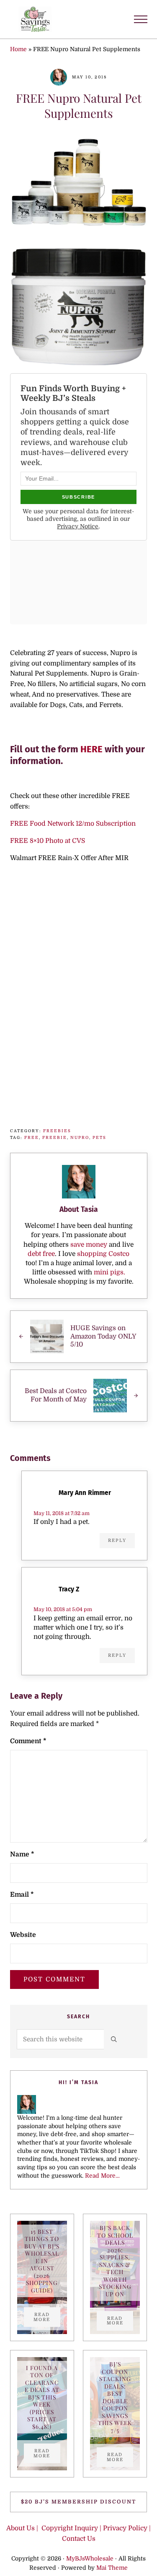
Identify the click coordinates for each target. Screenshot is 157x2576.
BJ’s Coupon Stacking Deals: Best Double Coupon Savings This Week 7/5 (115, 2398)
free (32, 1137)
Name (22, 1854)
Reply (117, 1540)
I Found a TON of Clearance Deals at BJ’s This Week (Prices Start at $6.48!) (42, 2397)
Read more (47, 2317)
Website (23, 1935)
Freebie (55, 1137)
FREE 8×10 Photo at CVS (48, 841)
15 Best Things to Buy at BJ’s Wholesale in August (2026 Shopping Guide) (42, 2261)
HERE (91, 749)
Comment (28, 1741)
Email (22, 1895)
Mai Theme (112, 2568)
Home (18, 49)
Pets (99, 1137)
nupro (80, 1137)
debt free (41, 1254)
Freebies (57, 1131)
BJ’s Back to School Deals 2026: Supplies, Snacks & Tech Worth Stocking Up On (115, 2261)
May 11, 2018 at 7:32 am (62, 1513)
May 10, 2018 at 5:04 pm (63, 1609)
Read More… (102, 2176)
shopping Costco (102, 1254)
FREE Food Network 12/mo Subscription (73, 824)
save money (89, 1245)
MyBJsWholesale (90, 2559)
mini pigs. (109, 1272)
